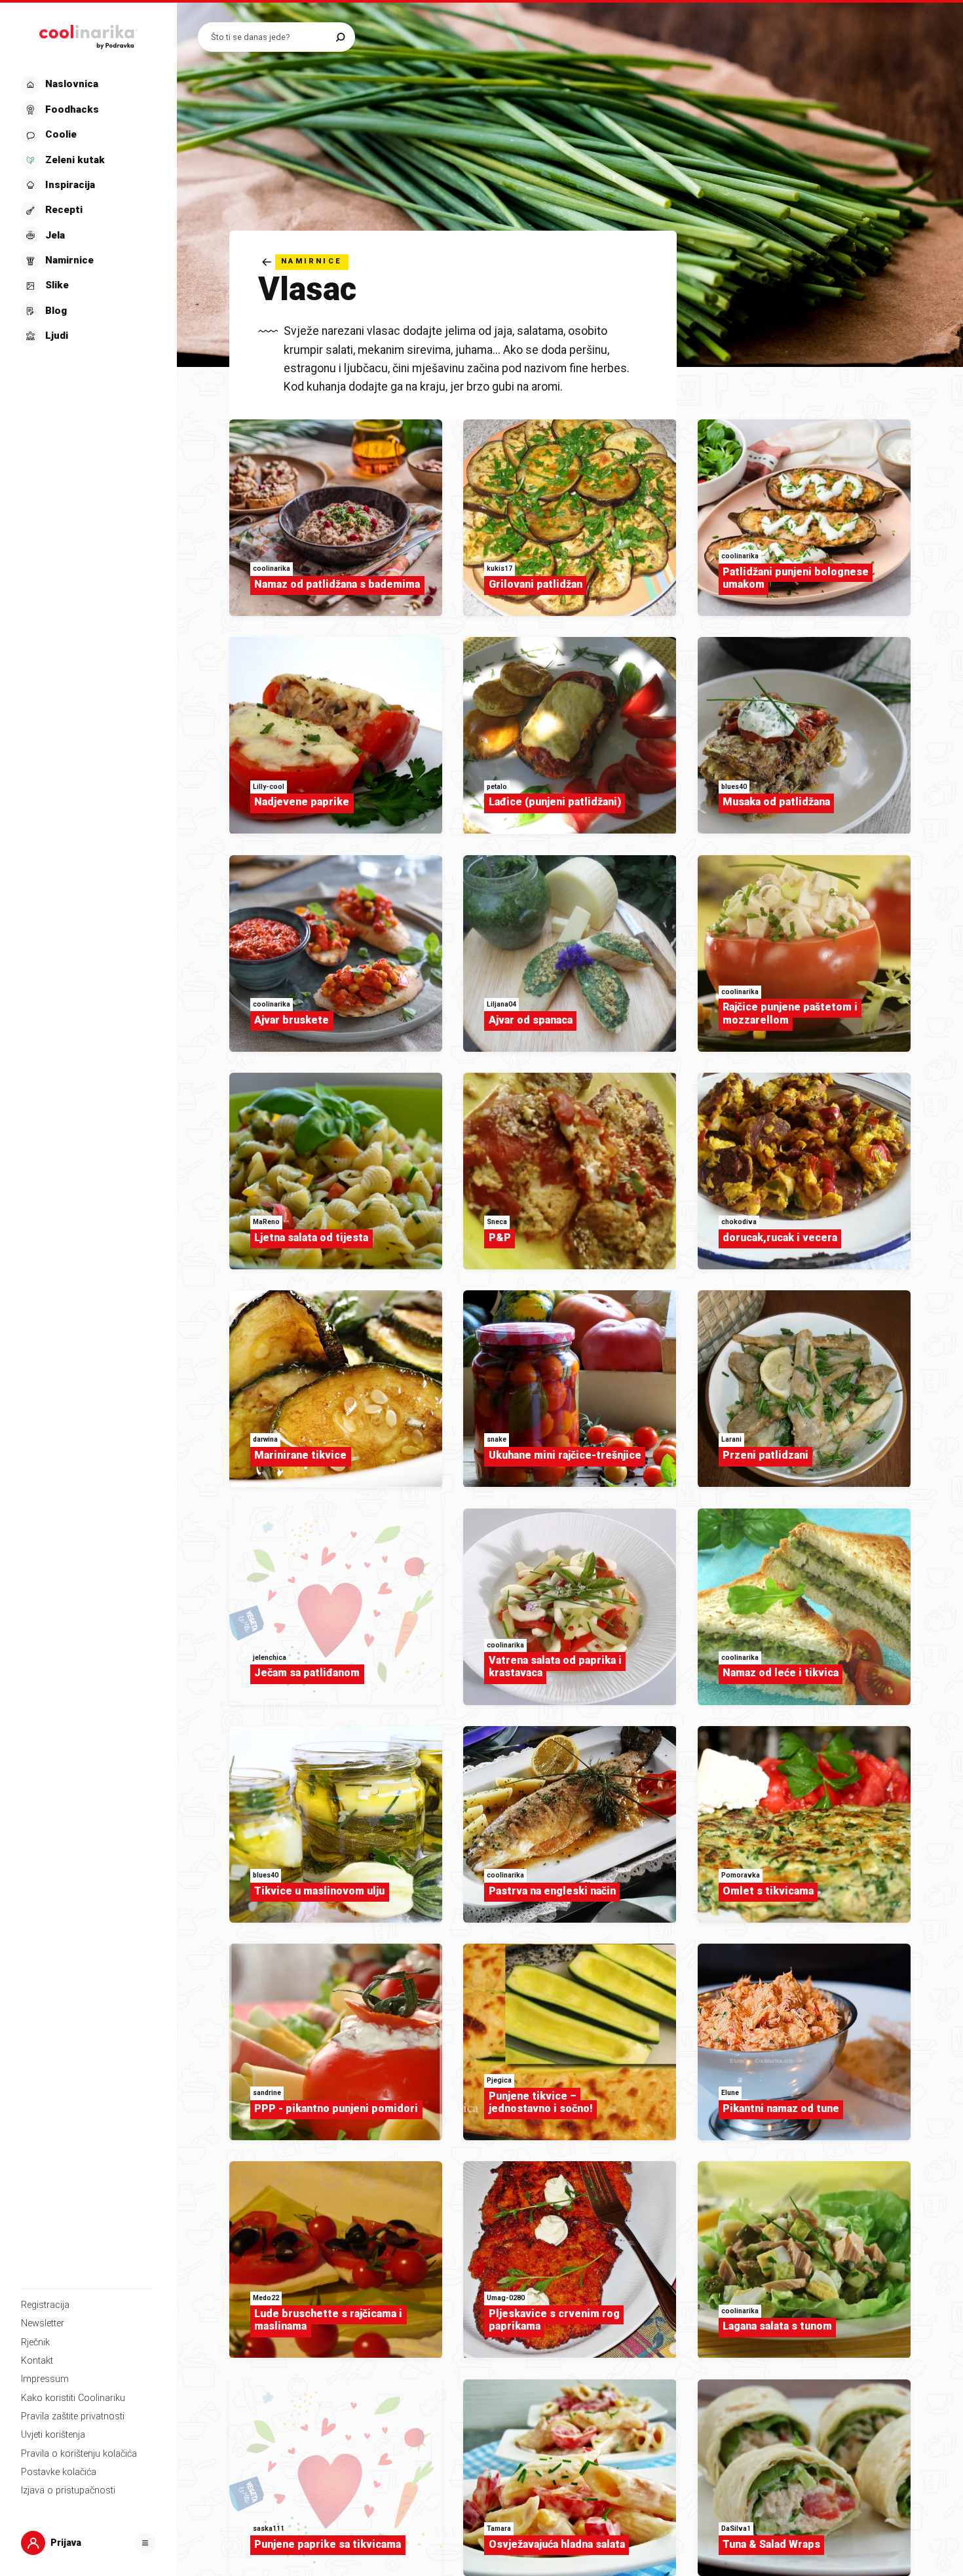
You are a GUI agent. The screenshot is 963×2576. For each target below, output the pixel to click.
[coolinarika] (88, 34)
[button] (87, 211)
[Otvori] (145, 2543)
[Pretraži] (340, 37)
